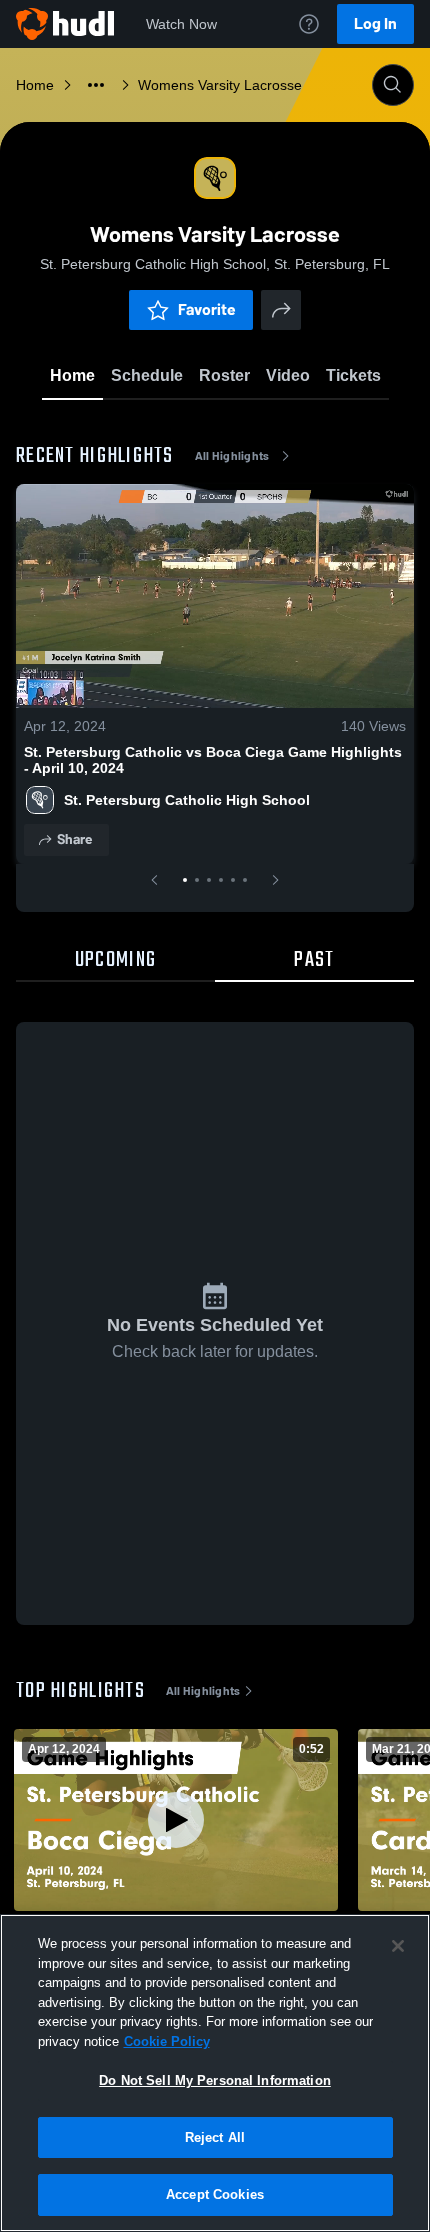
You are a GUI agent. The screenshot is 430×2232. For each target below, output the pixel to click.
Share (74, 839)
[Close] (398, 1946)
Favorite (207, 309)
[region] (215, 2073)
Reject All (215, 2137)
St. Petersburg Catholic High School (187, 800)
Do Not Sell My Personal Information (215, 2080)
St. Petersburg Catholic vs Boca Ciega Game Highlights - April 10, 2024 (213, 760)
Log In (375, 23)
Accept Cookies (215, 2194)
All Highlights (232, 456)
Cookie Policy (167, 2041)
